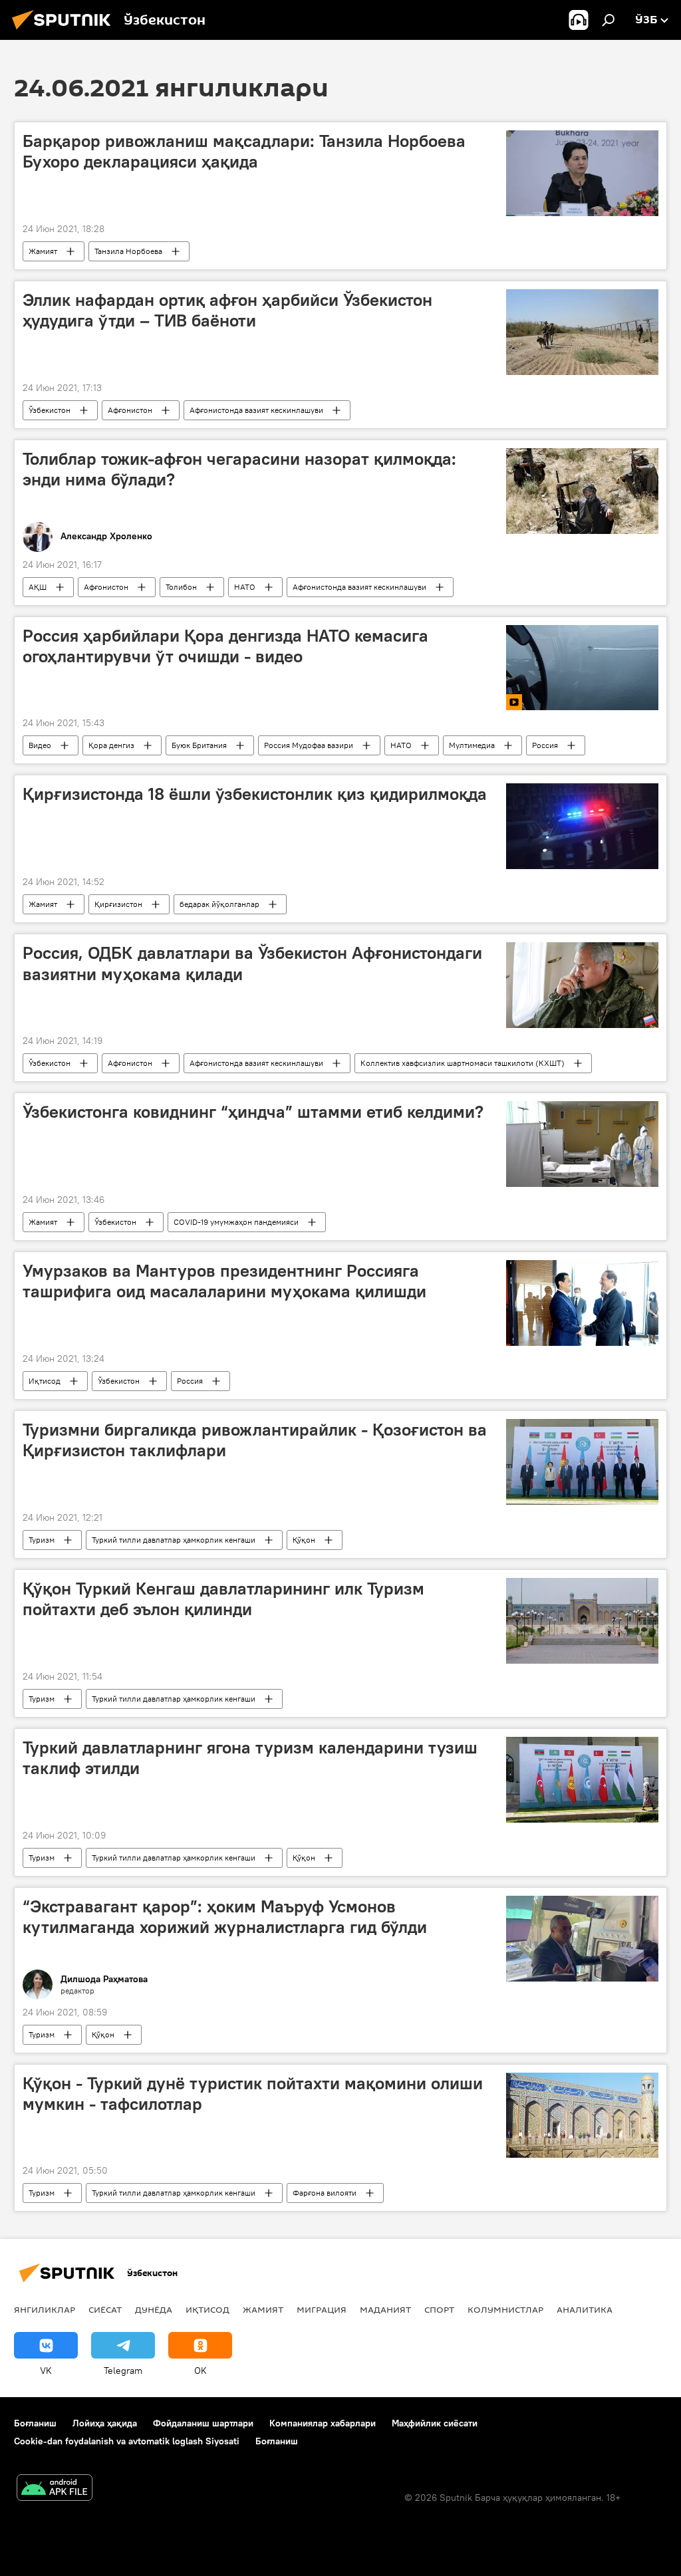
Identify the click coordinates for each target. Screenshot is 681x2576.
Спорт (439, 2309)
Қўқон (304, 1540)
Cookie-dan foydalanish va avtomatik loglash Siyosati (127, 2441)
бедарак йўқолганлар (219, 904)
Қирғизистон (118, 904)
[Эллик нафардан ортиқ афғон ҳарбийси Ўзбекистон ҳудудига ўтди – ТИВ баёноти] (582, 332)
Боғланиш (35, 2423)
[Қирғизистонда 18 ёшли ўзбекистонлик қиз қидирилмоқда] (582, 826)
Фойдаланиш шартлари (203, 2423)
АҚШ (38, 587)
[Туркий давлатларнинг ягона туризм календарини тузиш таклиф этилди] (582, 1780)
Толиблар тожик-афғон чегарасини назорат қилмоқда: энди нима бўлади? (239, 469)
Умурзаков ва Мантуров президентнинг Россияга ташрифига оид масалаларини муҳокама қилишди (224, 1281)
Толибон (181, 587)
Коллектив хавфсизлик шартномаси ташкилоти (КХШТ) (463, 1063)
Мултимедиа (472, 745)
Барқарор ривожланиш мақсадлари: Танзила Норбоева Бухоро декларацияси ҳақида (244, 151)
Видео (40, 745)
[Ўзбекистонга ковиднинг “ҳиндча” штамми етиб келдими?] (582, 1144)
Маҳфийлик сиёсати (435, 2423)
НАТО (245, 587)
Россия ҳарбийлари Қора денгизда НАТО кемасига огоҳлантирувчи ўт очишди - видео (225, 646)
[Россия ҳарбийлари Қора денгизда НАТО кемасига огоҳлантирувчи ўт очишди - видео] (582, 668)
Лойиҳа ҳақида (105, 2423)
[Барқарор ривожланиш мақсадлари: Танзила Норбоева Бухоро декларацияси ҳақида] (582, 173)
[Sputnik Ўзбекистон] (65, 31)
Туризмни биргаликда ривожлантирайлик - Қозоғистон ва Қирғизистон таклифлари (255, 1440)
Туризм (42, 1540)
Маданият (385, 2309)
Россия (545, 745)
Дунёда (154, 2309)
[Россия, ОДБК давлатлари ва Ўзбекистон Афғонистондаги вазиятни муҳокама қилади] (582, 985)
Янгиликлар (45, 2309)
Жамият (43, 251)
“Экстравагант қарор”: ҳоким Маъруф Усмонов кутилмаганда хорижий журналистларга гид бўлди (225, 1917)
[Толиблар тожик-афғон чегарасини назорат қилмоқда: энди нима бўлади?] (582, 491)
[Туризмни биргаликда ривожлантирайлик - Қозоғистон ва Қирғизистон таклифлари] (582, 1462)
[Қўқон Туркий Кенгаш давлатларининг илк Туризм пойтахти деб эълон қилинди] (582, 1621)
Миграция (322, 2309)
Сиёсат (105, 2309)
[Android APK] (55, 2489)
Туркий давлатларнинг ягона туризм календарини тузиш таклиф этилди (250, 1758)
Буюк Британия (199, 745)
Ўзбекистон (50, 410)
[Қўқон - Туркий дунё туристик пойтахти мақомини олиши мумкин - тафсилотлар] (582, 2115)
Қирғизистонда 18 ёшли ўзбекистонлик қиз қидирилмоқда (255, 794)
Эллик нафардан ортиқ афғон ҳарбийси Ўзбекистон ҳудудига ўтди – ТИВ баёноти (227, 310)
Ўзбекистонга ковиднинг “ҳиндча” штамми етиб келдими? (253, 1112)
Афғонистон (130, 410)
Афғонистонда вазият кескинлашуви (256, 410)
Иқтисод (45, 1381)
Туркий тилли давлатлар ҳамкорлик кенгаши (174, 1540)
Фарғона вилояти (325, 2193)
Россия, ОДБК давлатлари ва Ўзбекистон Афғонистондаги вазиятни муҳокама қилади (252, 963)
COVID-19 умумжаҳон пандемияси (236, 1222)
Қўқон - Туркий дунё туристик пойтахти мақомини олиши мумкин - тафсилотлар (253, 2094)
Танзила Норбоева (128, 251)
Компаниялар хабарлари (323, 2423)
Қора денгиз (111, 745)
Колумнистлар (505, 2309)
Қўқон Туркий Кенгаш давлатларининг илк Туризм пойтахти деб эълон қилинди (223, 1599)
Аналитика (585, 2309)
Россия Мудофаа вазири (309, 745)
